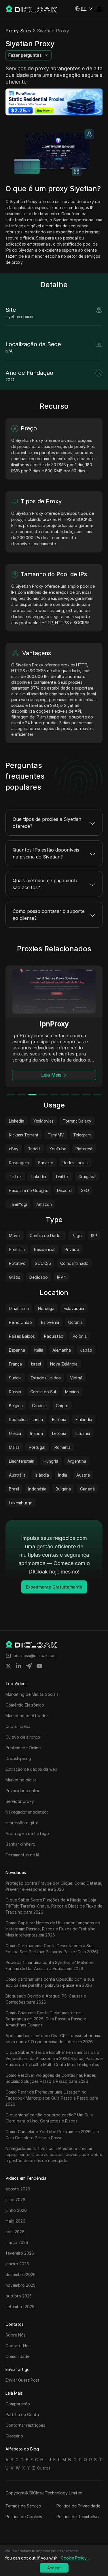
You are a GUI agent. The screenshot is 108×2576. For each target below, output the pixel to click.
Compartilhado (74, 1263)
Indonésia (37, 1489)
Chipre (62, 1406)
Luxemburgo (21, 1503)
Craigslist (87, 1176)
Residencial (45, 1249)
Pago (77, 1236)
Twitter (62, 1176)
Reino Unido (20, 1322)
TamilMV (56, 1135)
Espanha (17, 1350)
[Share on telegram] (29, 1666)
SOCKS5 (43, 1263)
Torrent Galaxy (77, 1121)
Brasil (14, 1489)
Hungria (51, 1461)
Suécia (15, 1378)
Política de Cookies (24, 2517)
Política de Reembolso (78, 2517)
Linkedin (17, 1121)
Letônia (59, 1433)
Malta (14, 1447)
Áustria (83, 1475)
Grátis (15, 1277)
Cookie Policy (74, 2558)
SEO (85, 1190)
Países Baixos (22, 1336)
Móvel (15, 1236)
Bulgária (63, 1489)
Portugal (37, 1447)
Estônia (59, 1419)
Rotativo (17, 1263)
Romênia (62, 1447)
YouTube (58, 1149)
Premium (17, 1249)
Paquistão (54, 1336)
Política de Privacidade (78, 2506)
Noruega (46, 1308)
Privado (72, 1249)
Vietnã (76, 1378)
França (15, 1364)
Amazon (44, 1204)
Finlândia (84, 1419)
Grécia (15, 1433)
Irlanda (37, 1433)
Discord (64, 1190)
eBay (14, 1149)
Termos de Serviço (23, 2506)
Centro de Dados (46, 1236)
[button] (84, 9)
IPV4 (61, 1277)
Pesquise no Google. (28, 1190)
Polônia (80, 1336)
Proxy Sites (18, 31)
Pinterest (84, 1149)
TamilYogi (18, 1204)
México (72, 1392)
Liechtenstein (22, 1461)
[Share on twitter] (8, 1666)
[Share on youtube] (39, 1666)
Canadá (87, 1489)
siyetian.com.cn (20, 317)
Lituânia (83, 1433)
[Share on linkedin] (19, 1666)
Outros (44, 2468)
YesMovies (43, 1121)
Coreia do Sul (43, 1392)
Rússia (15, 1392)
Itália (39, 1350)
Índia (63, 1475)
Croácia (39, 1406)
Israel (36, 1364)
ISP (94, 1236)
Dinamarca (19, 1308)
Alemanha (62, 1350)
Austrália (17, 1475)
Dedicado (39, 1277)
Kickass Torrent (24, 1135)
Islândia (42, 1475)
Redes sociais (75, 1163)
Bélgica (16, 1406)
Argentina (77, 1461)
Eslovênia (50, 1322)
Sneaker (46, 1163)
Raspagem (19, 1163)
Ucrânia (75, 1322)
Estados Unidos (46, 1378)
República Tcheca (26, 1419)
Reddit (34, 1149)
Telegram (82, 1135)
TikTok (15, 1176)
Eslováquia (74, 1308)
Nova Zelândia (64, 1364)
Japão (86, 1350)
